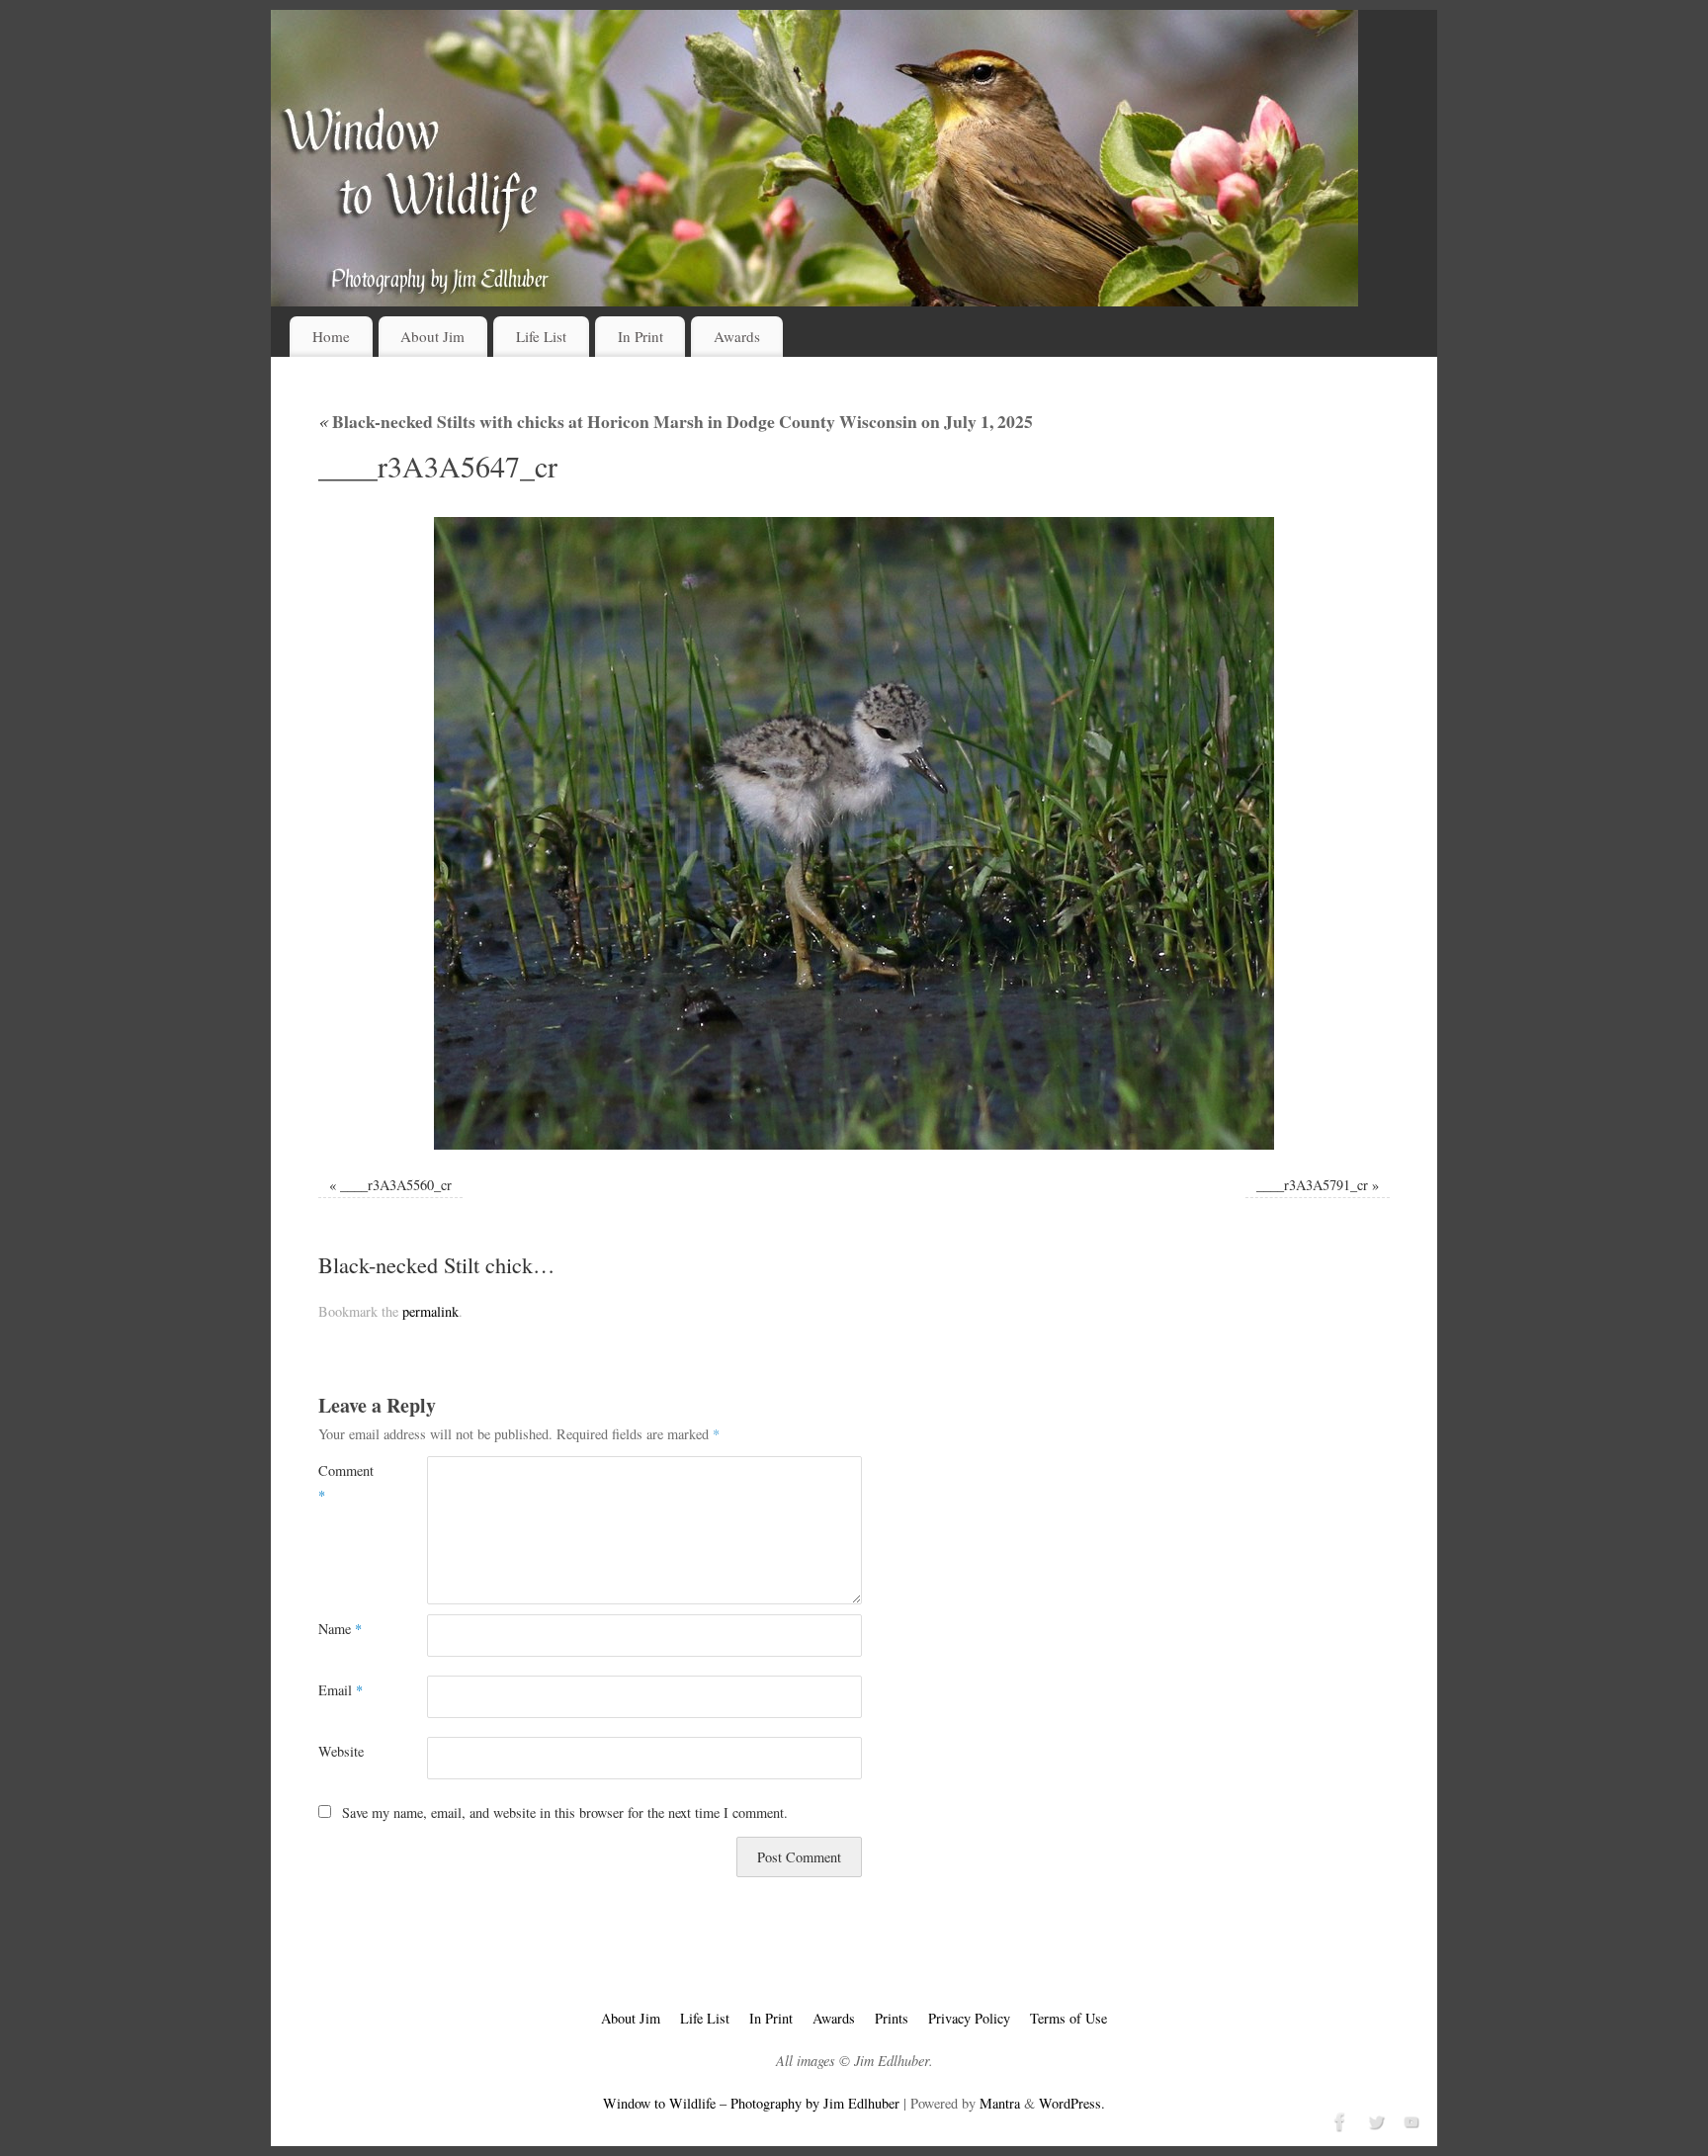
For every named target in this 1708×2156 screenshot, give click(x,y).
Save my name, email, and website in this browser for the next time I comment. (565, 1812)
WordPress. (1072, 2103)
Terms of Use (1068, 2018)
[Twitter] (1374, 2119)
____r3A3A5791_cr (1312, 1185)
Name (340, 1629)
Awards (737, 336)
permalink (430, 1311)
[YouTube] (1409, 2119)
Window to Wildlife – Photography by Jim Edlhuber (751, 2103)
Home (331, 336)
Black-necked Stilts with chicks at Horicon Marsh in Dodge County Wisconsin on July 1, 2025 (676, 421)
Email (341, 1690)
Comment (345, 1482)
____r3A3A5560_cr (396, 1185)
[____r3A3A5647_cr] (854, 833)
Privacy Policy (969, 2018)
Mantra (1000, 2103)
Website (341, 1751)
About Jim (432, 336)
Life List (541, 336)
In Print (640, 336)
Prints (892, 2018)
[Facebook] (1338, 2119)
